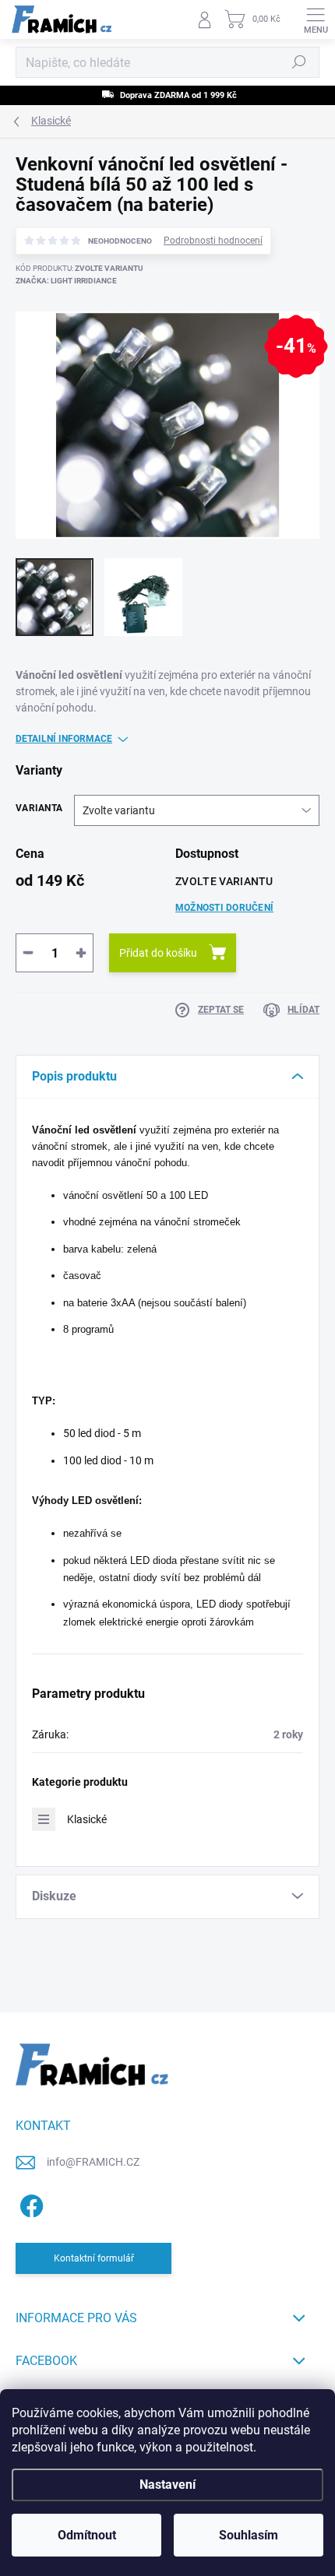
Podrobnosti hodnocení (213, 241)
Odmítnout (87, 2535)
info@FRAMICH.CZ (93, 2162)
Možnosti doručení (224, 908)
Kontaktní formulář (94, 2258)
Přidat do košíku (158, 953)
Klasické (87, 1819)
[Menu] (316, 19)
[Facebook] (29, 2203)
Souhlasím (249, 2535)
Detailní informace (64, 739)
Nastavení (167, 2485)
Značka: (66, 281)
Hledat (299, 62)
